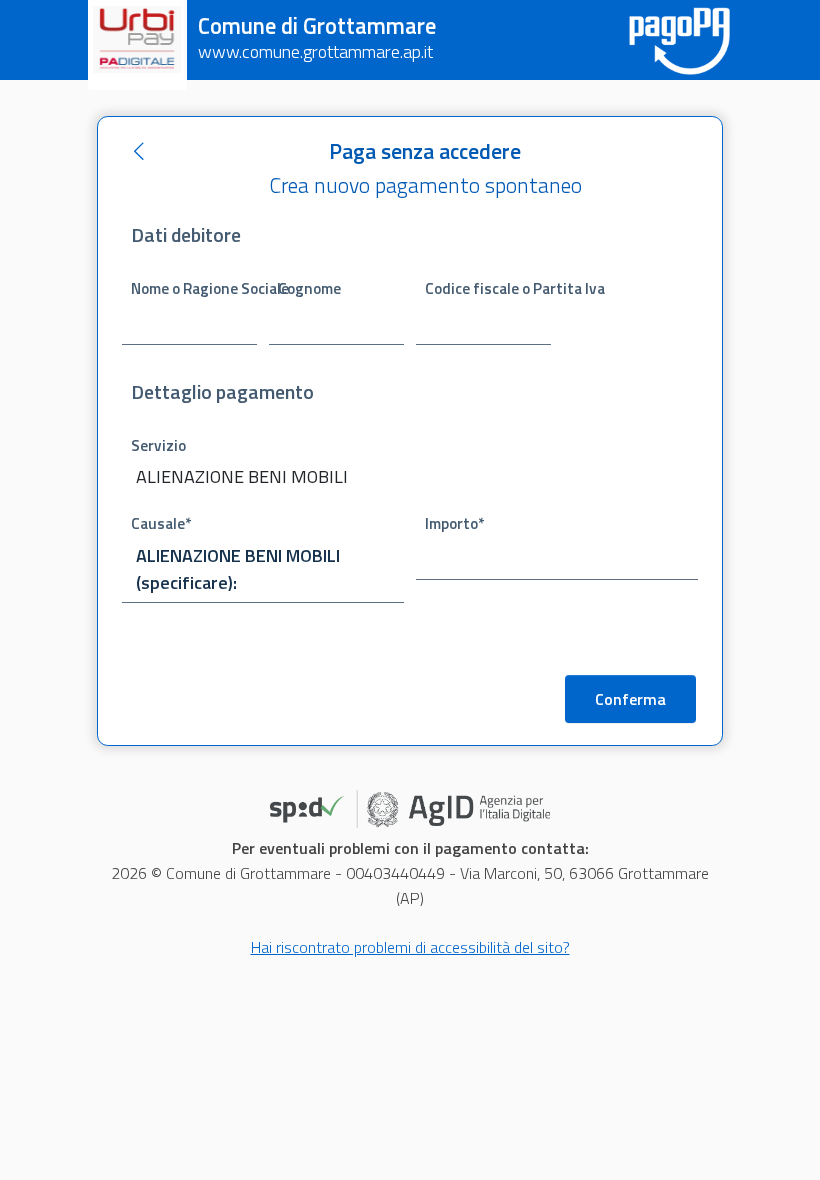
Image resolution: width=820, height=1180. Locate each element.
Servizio (158, 445)
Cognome (309, 288)
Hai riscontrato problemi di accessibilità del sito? (410, 947)
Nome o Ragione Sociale (194, 288)
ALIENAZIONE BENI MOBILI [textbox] (242, 476)
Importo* (454, 523)
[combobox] (263, 478)
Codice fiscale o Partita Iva (488, 288)
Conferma (630, 699)
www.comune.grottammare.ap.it (315, 51)
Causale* (161, 523)
